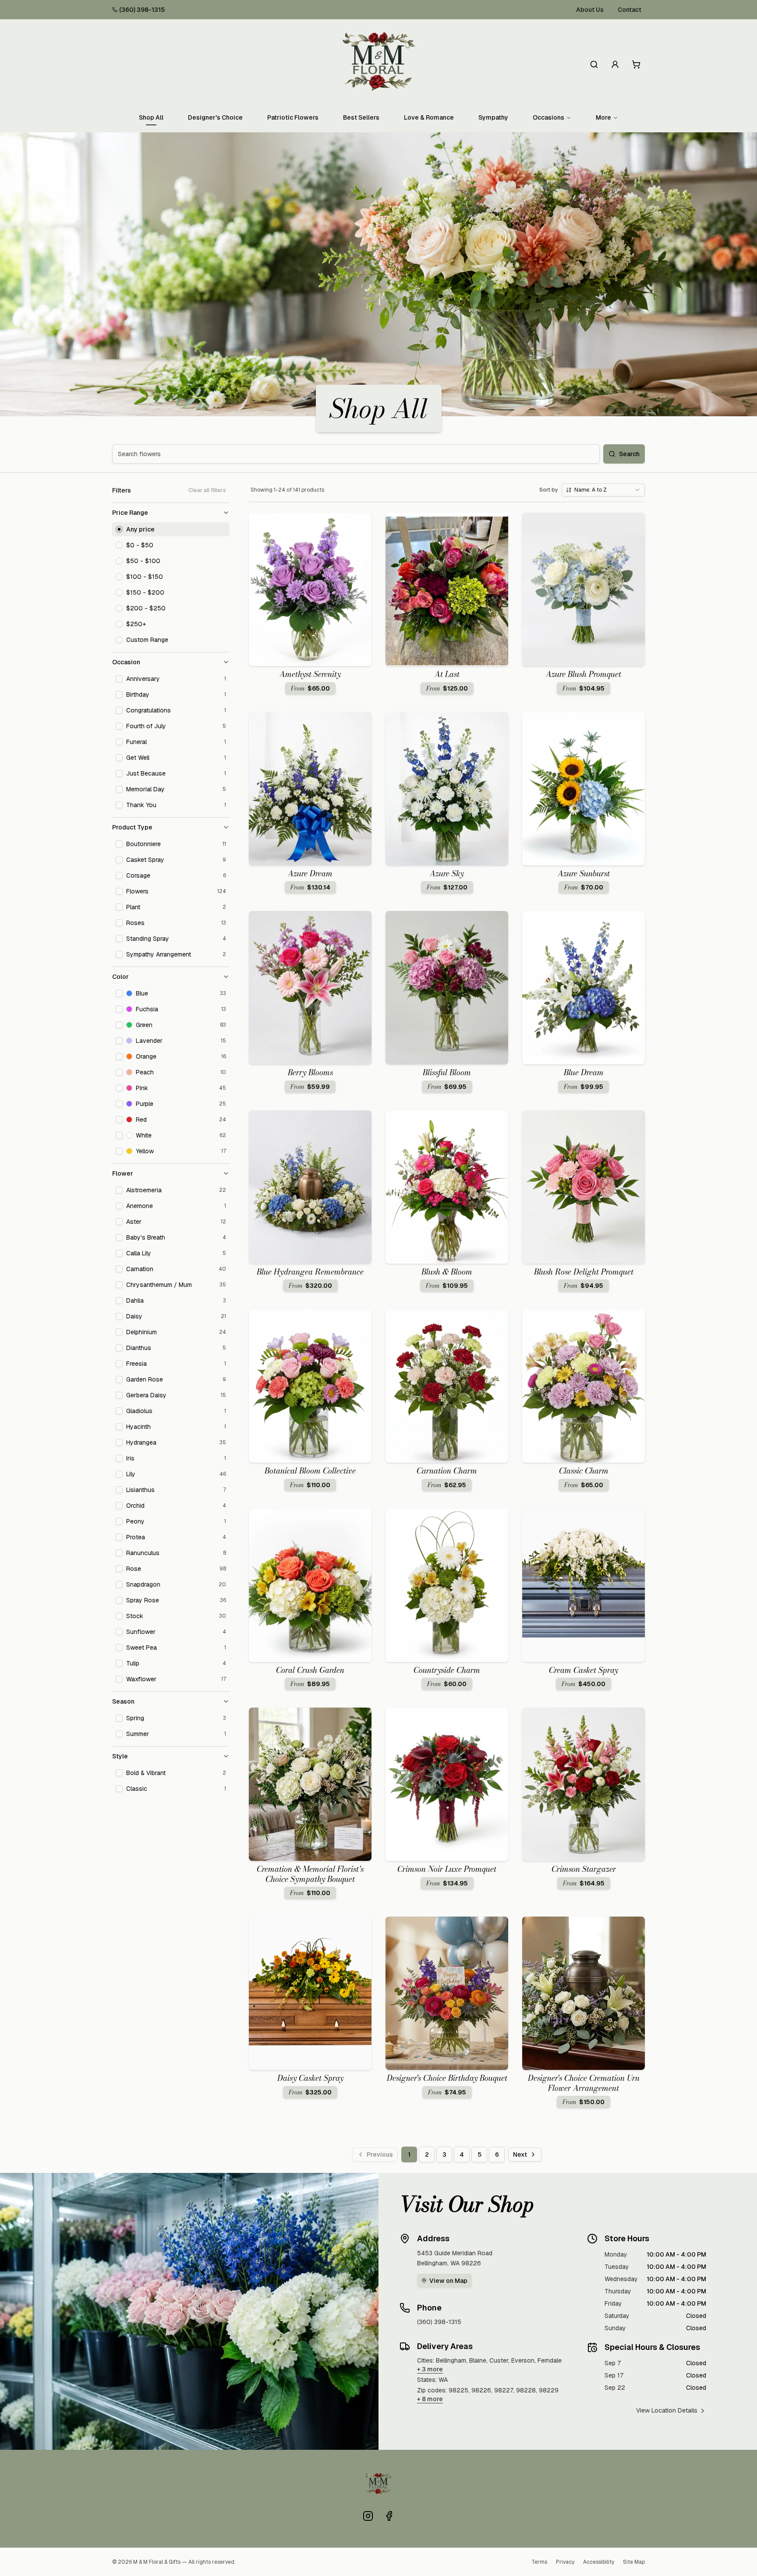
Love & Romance (429, 117)
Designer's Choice (215, 117)
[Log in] (615, 64)
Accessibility (599, 2562)
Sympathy (493, 117)
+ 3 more (430, 2369)
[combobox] (603, 490)
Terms (539, 2562)
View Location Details (667, 2410)
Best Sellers (361, 117)
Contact (630, 10)
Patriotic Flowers (293, 117)
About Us (590, 10)
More (603, 117)
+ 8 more (430, 2399)
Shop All (151, 117)
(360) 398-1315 (142, 10)
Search (629, 454)
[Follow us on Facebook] (389, 2516)
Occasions (548, 117)
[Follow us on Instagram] (368, 2516)
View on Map (448, 2281)
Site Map (634, 2562)
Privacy (565, 2562)
